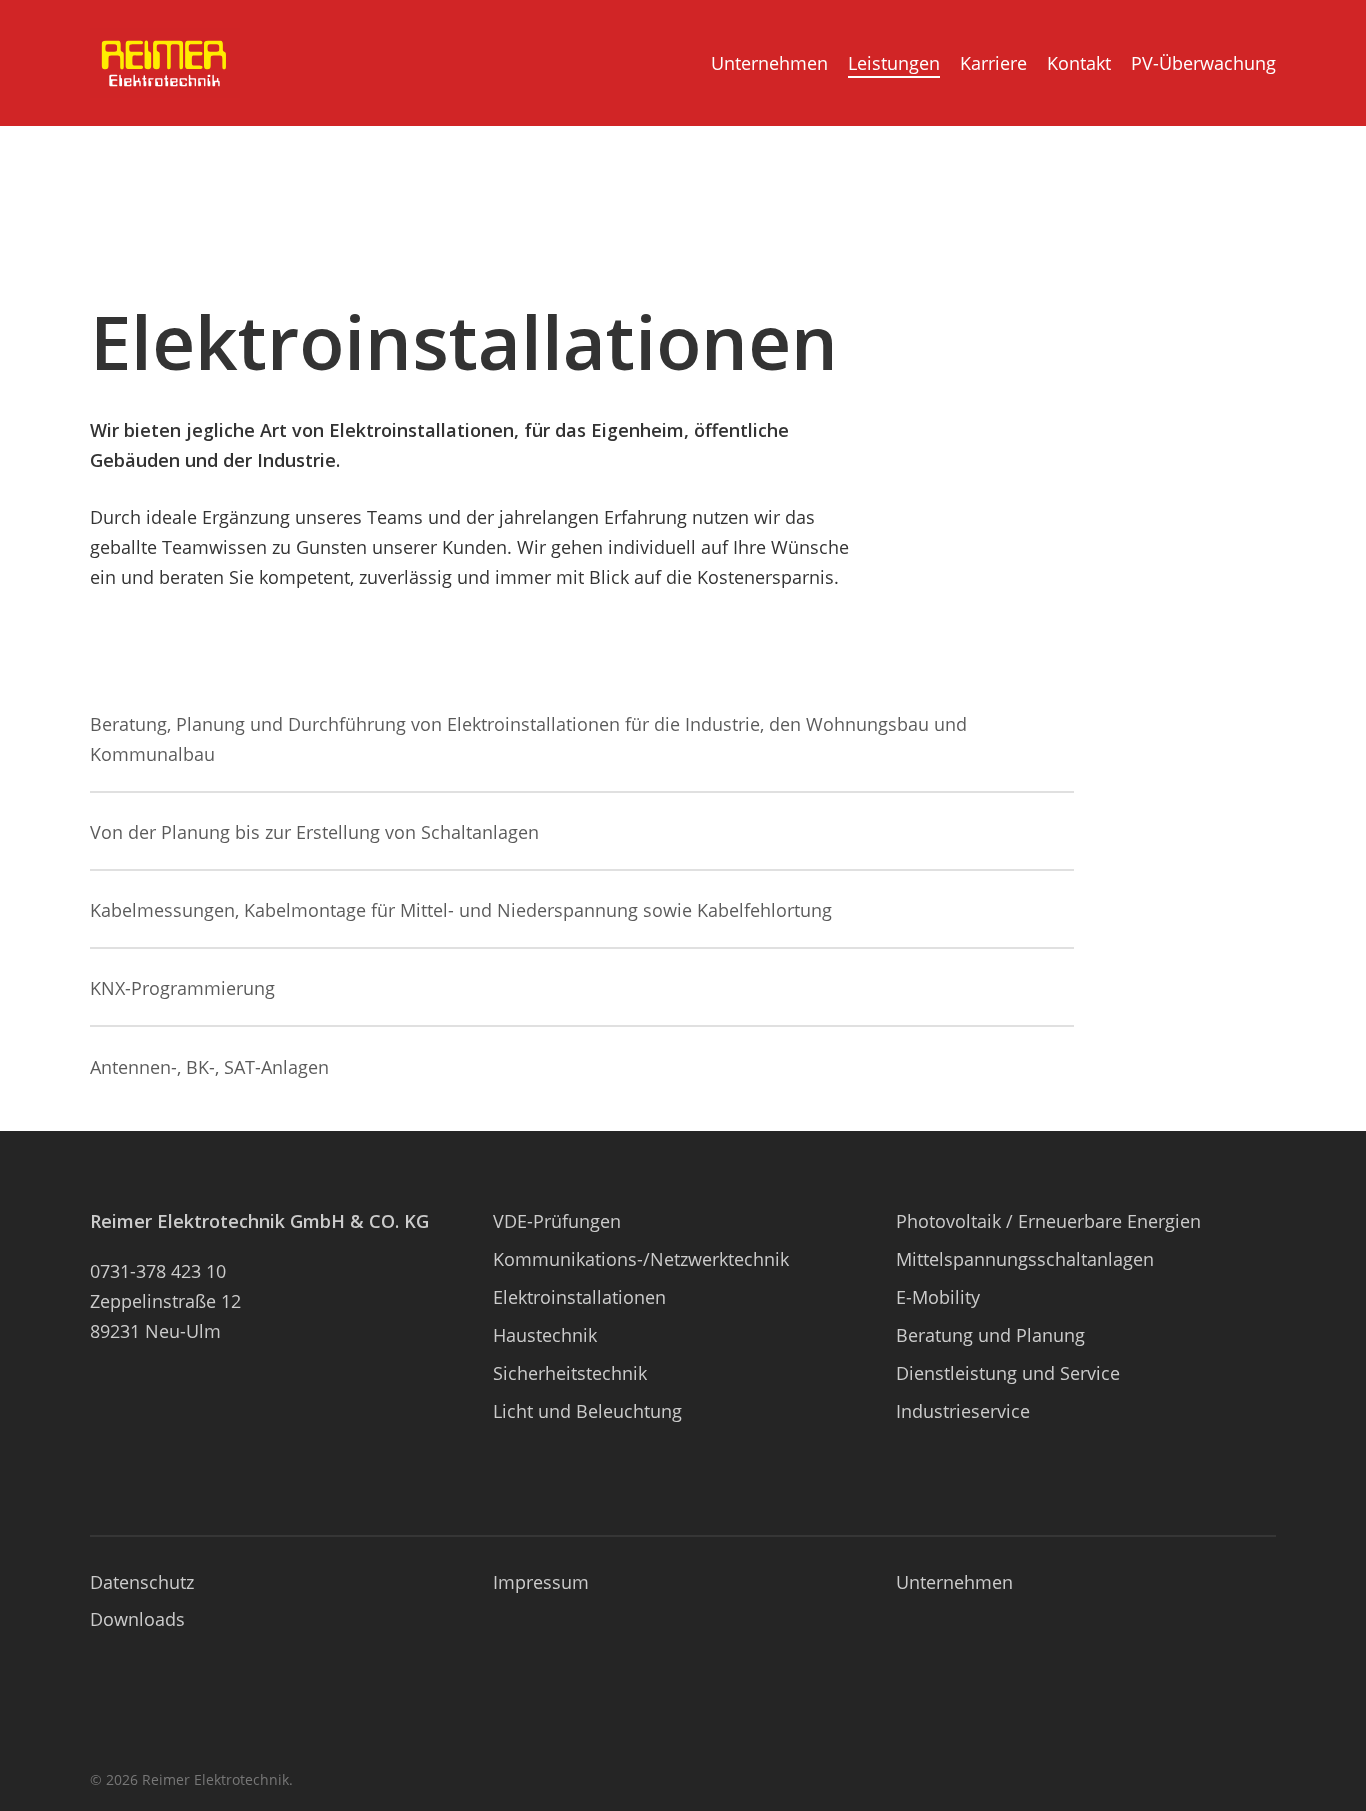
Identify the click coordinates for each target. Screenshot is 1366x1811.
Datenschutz (142, 1582)
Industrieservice (963, 1411)
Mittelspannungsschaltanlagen (1025, 1259)
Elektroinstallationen (579, 1297)
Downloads (137, 1619)
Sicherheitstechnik (570, 1373)
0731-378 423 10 (158, 1271)
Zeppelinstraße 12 (165, 1301)
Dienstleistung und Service (1008, 1373)
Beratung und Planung (990, 1335)
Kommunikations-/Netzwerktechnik (641, 1259)
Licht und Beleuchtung (587, 1411)
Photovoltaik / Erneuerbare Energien (1048, 1221)
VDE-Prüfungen (557, 1221)
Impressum (541, 1582)
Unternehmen (954, 1582)
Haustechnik (545, 1335)
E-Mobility (938, 1297)
